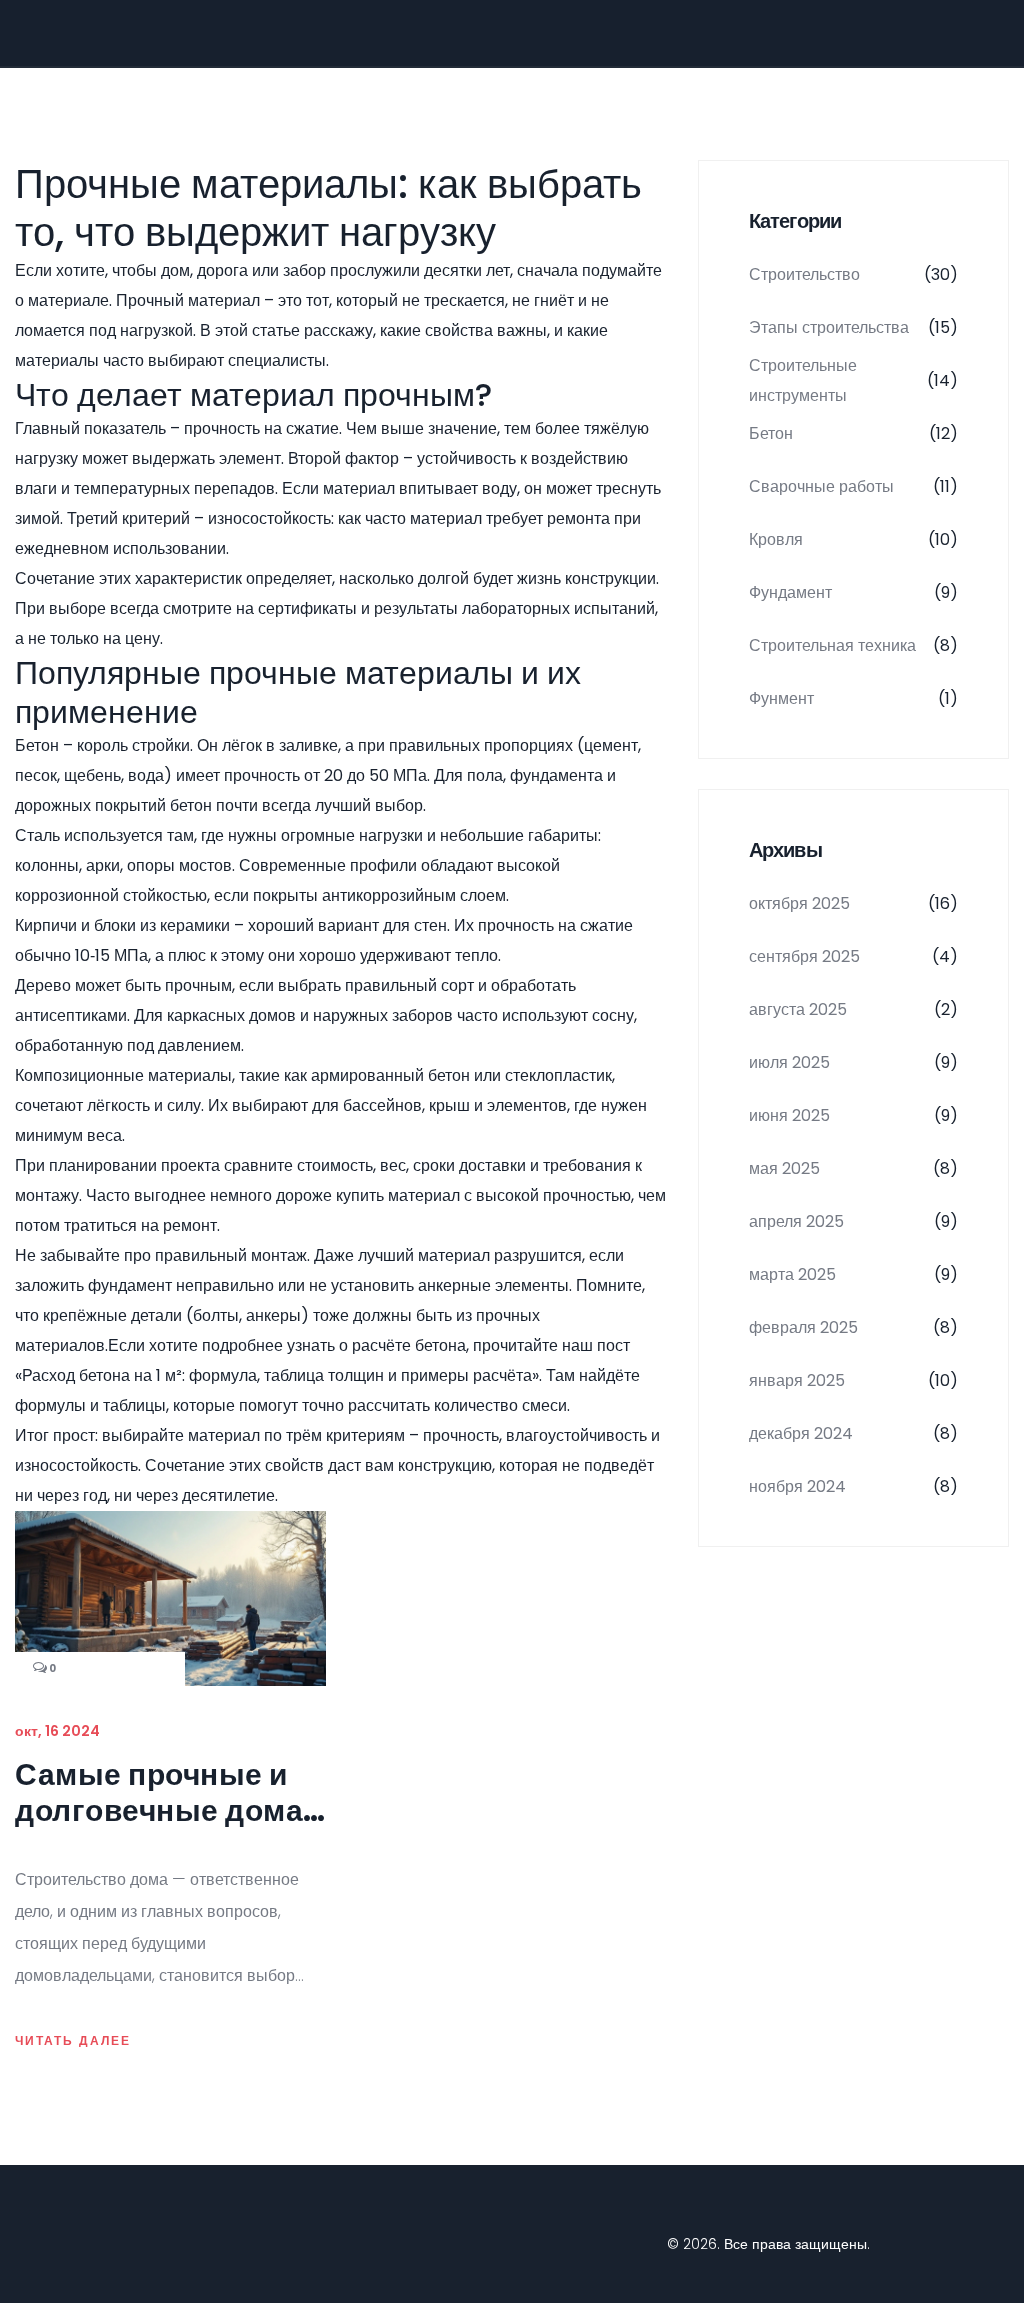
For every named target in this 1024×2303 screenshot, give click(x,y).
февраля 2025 (853, 1327)
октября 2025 (853, 903)
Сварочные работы (853, 486)
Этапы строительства (853, 327)
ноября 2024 (853, 1486)
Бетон (853, 433)
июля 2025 (853, 1062)
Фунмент (853, 698)
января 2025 (853, 1380)
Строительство (853, 274)
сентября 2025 (853, 956)
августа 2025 (853, 1009)
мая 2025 (853, 1168)
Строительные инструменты (853, 380)
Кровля (853, 539)
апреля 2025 (853, 1221)
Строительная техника (853, 645)
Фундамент (853, 592)
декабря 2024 (853, 1433)
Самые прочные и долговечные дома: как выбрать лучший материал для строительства (163, 1793)
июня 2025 (853, 1115)
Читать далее (73, 2041)
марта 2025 (853, 1274)
